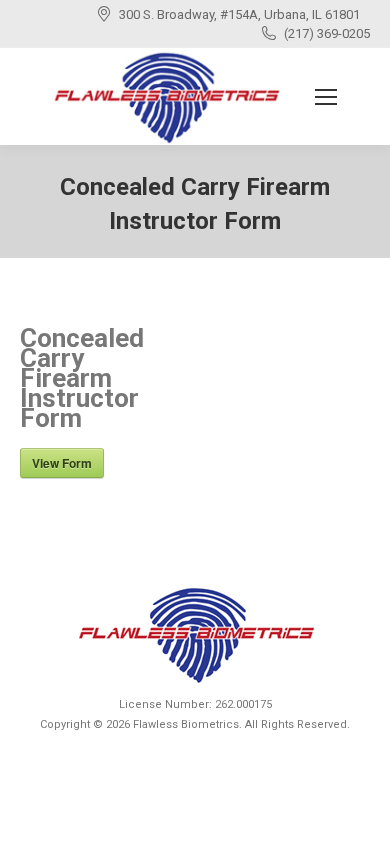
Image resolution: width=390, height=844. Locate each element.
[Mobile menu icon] (326, 97)
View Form (62, 463)
